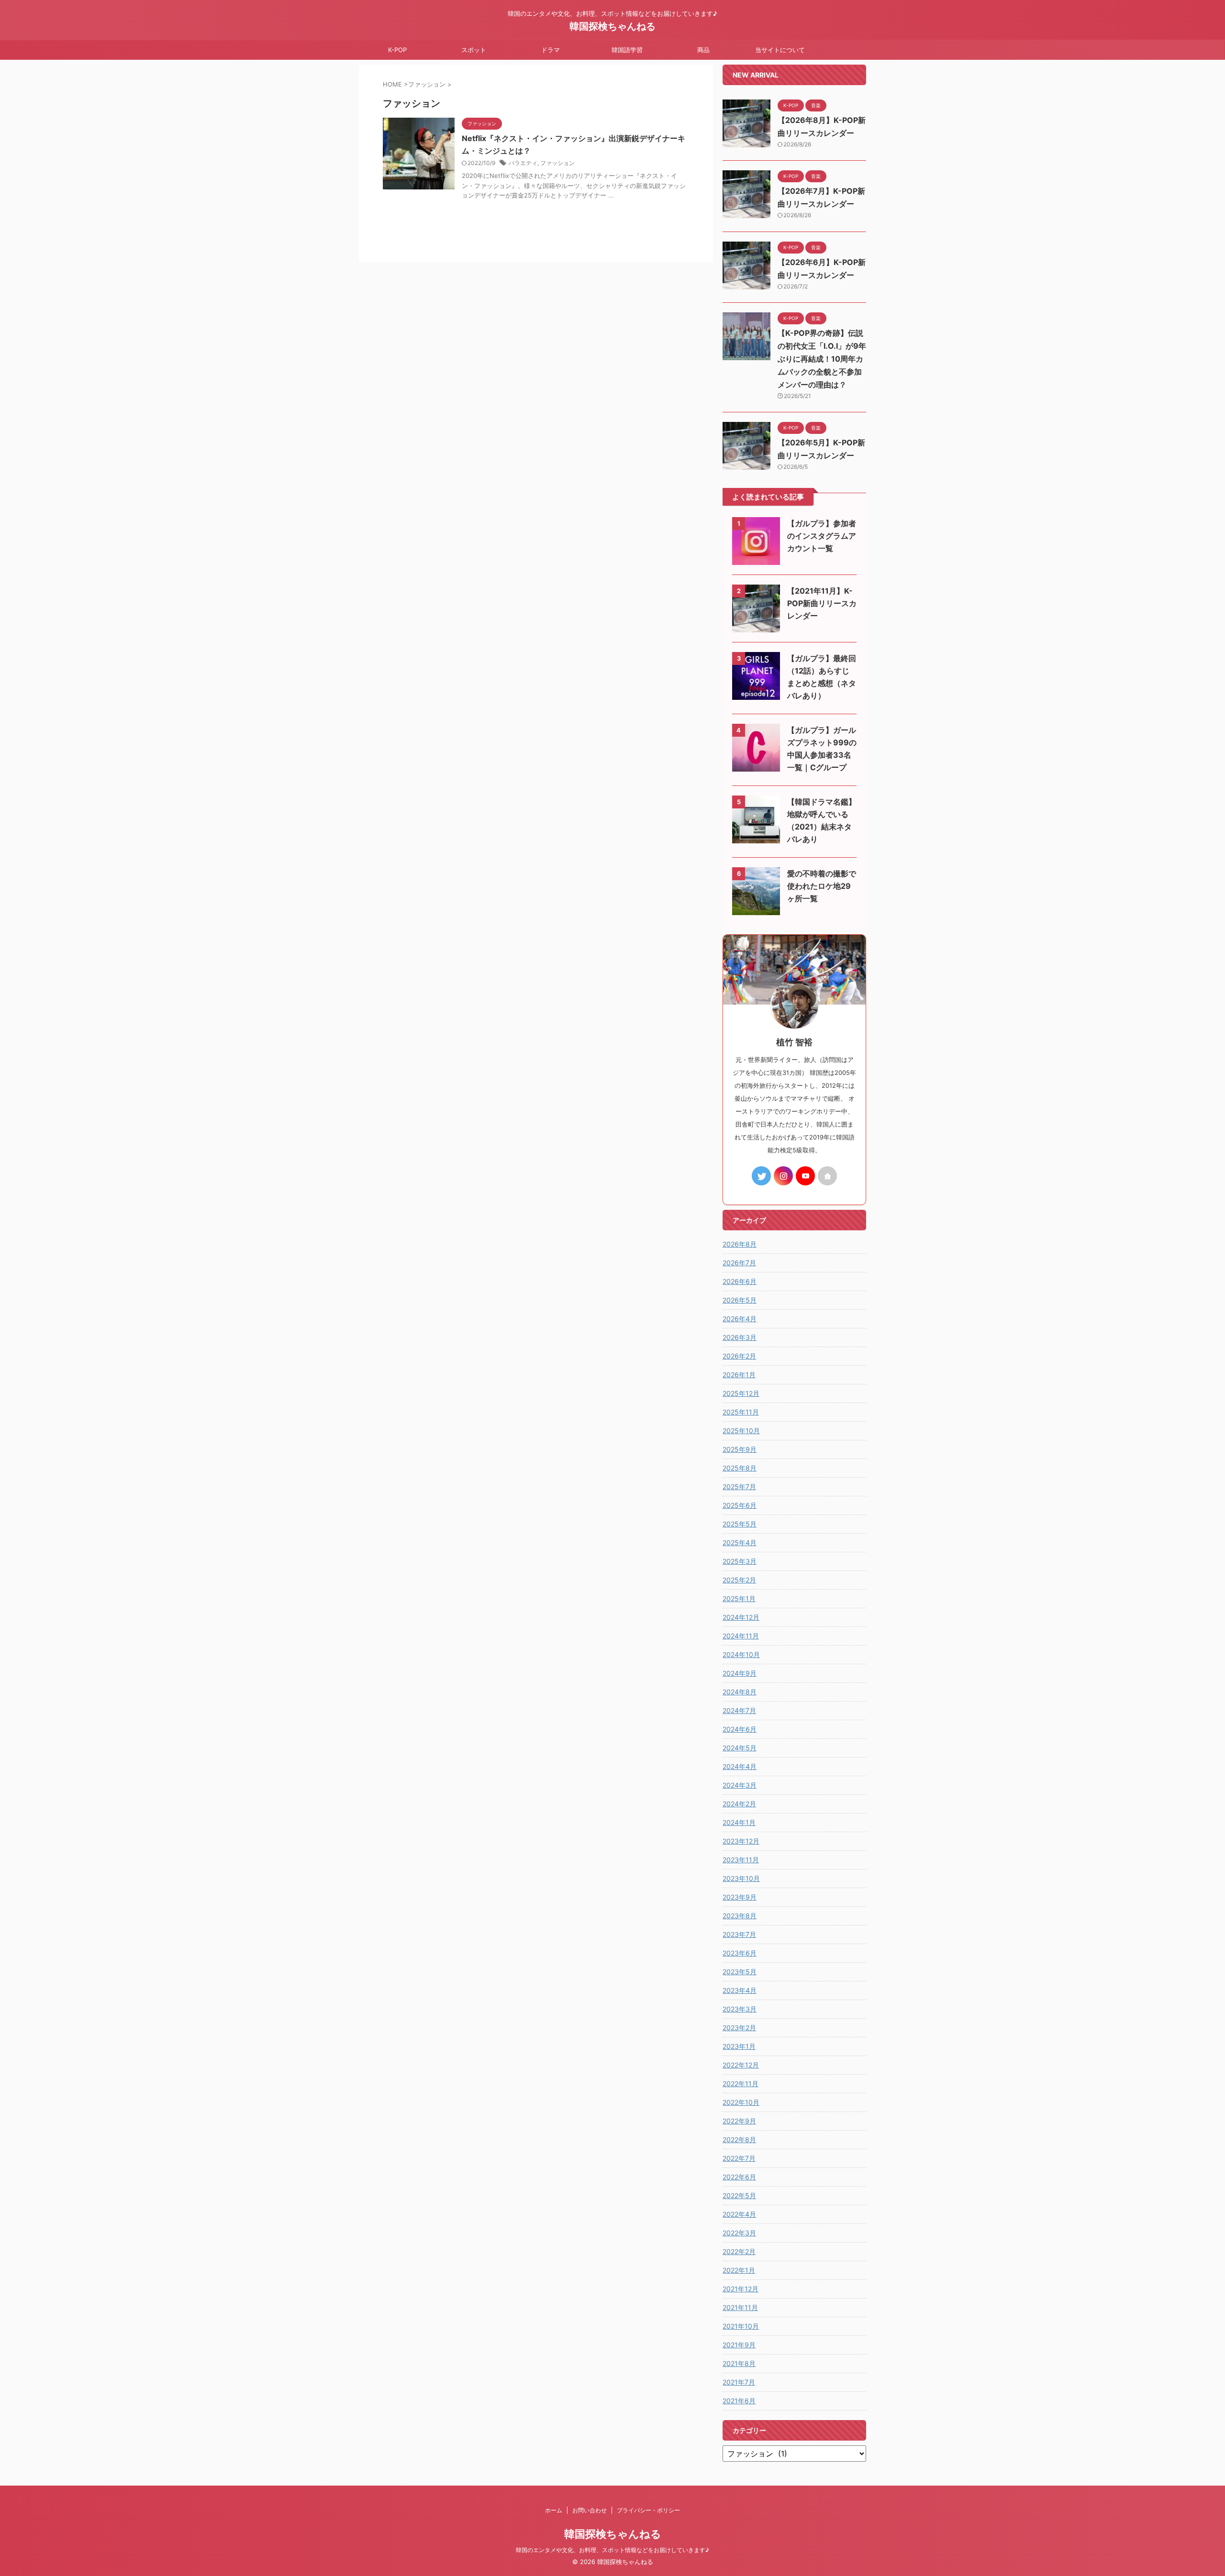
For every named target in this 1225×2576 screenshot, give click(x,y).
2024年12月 (741, 1617)
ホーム (554, 2510)
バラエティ (523, 163)
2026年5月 (740, 1300)
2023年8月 (740, 1916)
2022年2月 (739, 2251)
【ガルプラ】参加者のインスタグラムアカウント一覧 (822, 536)
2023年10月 (741, 1878)
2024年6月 (740, 1729)
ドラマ (551, 50)
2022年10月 (741, 2102)
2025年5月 (740, 1524)
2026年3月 (740, 1337)
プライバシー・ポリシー (648, 2510)
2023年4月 (740, 1990)
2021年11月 (740, 2307)
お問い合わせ (590, 2510)
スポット (474, 50)
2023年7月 (739, 1934)
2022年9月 (739, 2121)
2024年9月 (740, 1673)
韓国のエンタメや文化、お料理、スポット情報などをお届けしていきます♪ (612, 2550)
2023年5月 (740, 1972)
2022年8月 (739, 2139)
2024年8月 (740, 1692)
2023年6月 (740, 1953)
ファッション (557, 163)
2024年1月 (739, 1822)
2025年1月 (739, 1598)
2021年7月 (739, 2382)
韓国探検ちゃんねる (612, 26)
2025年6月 (740, 1505)
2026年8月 (740, 1244)
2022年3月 (739, 2233)
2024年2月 (739, 1804)
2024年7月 (739, 1710)
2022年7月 (739, 2158)
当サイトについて (780, 50)
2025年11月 (741, 1412)
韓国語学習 (627, 50)
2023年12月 (741, 1841)
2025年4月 (740, 1542)
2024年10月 (741, 1654)
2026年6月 (740, 1281)
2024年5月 (740, 1748)
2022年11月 (741, 2084)
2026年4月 (740, 1319)
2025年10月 (741, 1431)
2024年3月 (740, 1785)
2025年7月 (739, 1487)
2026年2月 (739, 1356)
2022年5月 (739, 2195)
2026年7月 (739, 1263)
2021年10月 (741, 2326)
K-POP (397, 50)
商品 (703, 50)
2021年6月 (739, 2401)
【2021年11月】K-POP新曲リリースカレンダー (822, 603)
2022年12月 (741, 2065)
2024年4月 (740, 1766)
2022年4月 (739, 2214)
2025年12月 (741, 1393)
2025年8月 (740, 1468)
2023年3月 (740, 2009)
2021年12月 (741, 2289)
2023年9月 (740, 1897)
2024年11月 (741, 1636)
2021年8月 (739, 2363)
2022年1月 (739, 2270)
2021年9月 (739, 2345)
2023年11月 (741, 1860)
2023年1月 (739, 2046)
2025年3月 (740, 1561)
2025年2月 (739, 1580)
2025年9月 (740, 1449)
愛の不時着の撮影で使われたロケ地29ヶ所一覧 (822, 886)
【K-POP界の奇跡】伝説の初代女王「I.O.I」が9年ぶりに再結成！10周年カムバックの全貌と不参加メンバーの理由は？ (822, 359)
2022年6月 (739, 2177)
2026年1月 (739, 1375)
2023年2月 (739, 2028)
